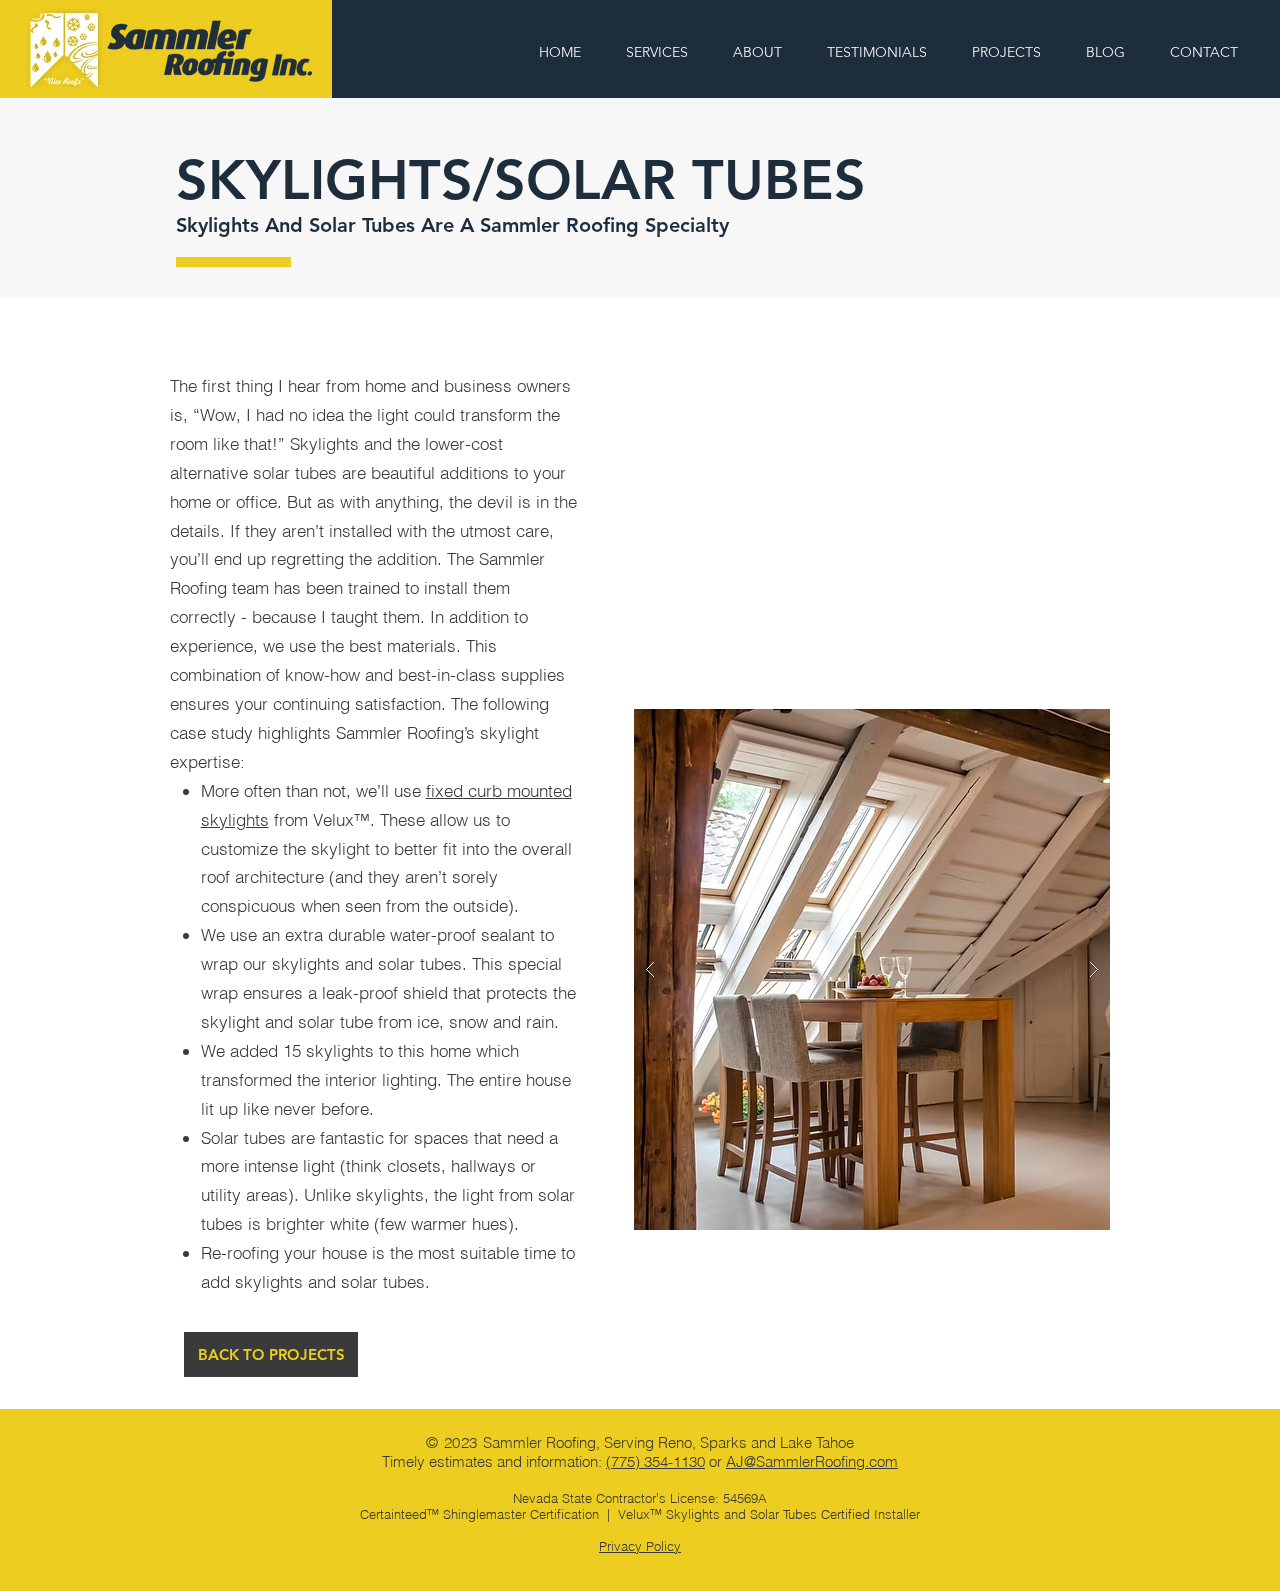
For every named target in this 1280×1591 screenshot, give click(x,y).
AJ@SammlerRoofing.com (812, 1461)
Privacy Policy (640, 1546)
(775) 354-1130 (655, 1461)
